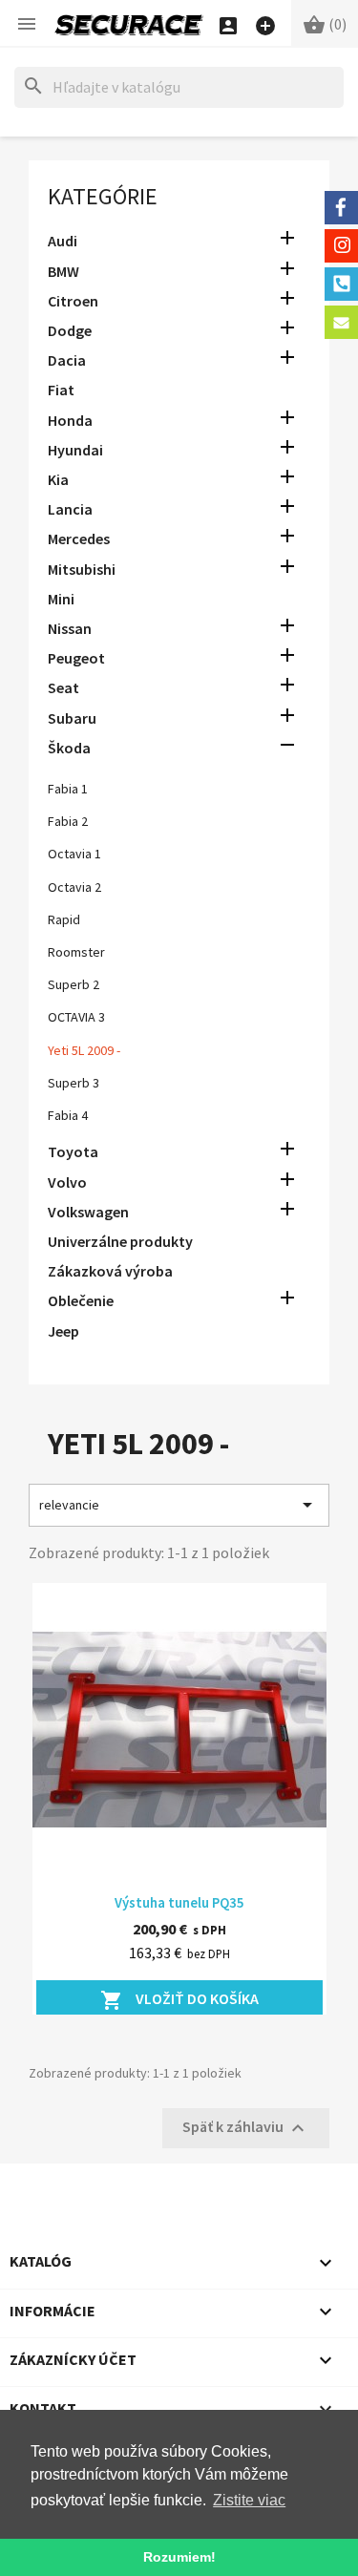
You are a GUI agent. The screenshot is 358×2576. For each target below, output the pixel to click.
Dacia (67, 360)
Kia (58, 479)
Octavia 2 (74, 887)
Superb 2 (74, 984)
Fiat (61, 390)
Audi (63, 241)
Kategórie (103, 196)
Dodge (70, 330)
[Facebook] (341, 208)
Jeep (63, 1331)
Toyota (73, 1151)
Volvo (67, 1182)
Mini (61, 599)
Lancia (70, 509)
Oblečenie (81, 1300)
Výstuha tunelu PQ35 (179, 1902)
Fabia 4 (68, 1115)
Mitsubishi (82, 569)
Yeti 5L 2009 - (84, 1050)
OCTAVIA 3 (76, 1017)
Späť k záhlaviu (246, 2128)
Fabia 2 (68, 821)
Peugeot (76, 658)
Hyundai (75, 450)
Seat (63, 687)
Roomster (76, 952)
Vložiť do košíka (179, 2000)
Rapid (64, 919)
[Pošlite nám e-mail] (341, 322)
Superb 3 (74, 1083)
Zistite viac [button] (249, 2500)
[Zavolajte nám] (341, 284)
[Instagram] (341, 246)
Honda (70, 420)
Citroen (73, 301)
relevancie (179, 1505)
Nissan (70, 628)
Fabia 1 (68, 789)
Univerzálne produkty (120, 1241)
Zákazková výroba (110, 1271)
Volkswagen (88, 1212)
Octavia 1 (74, 854)
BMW (63, 271)
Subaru (72, 718)
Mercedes (79, 538)
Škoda (69, 748)
